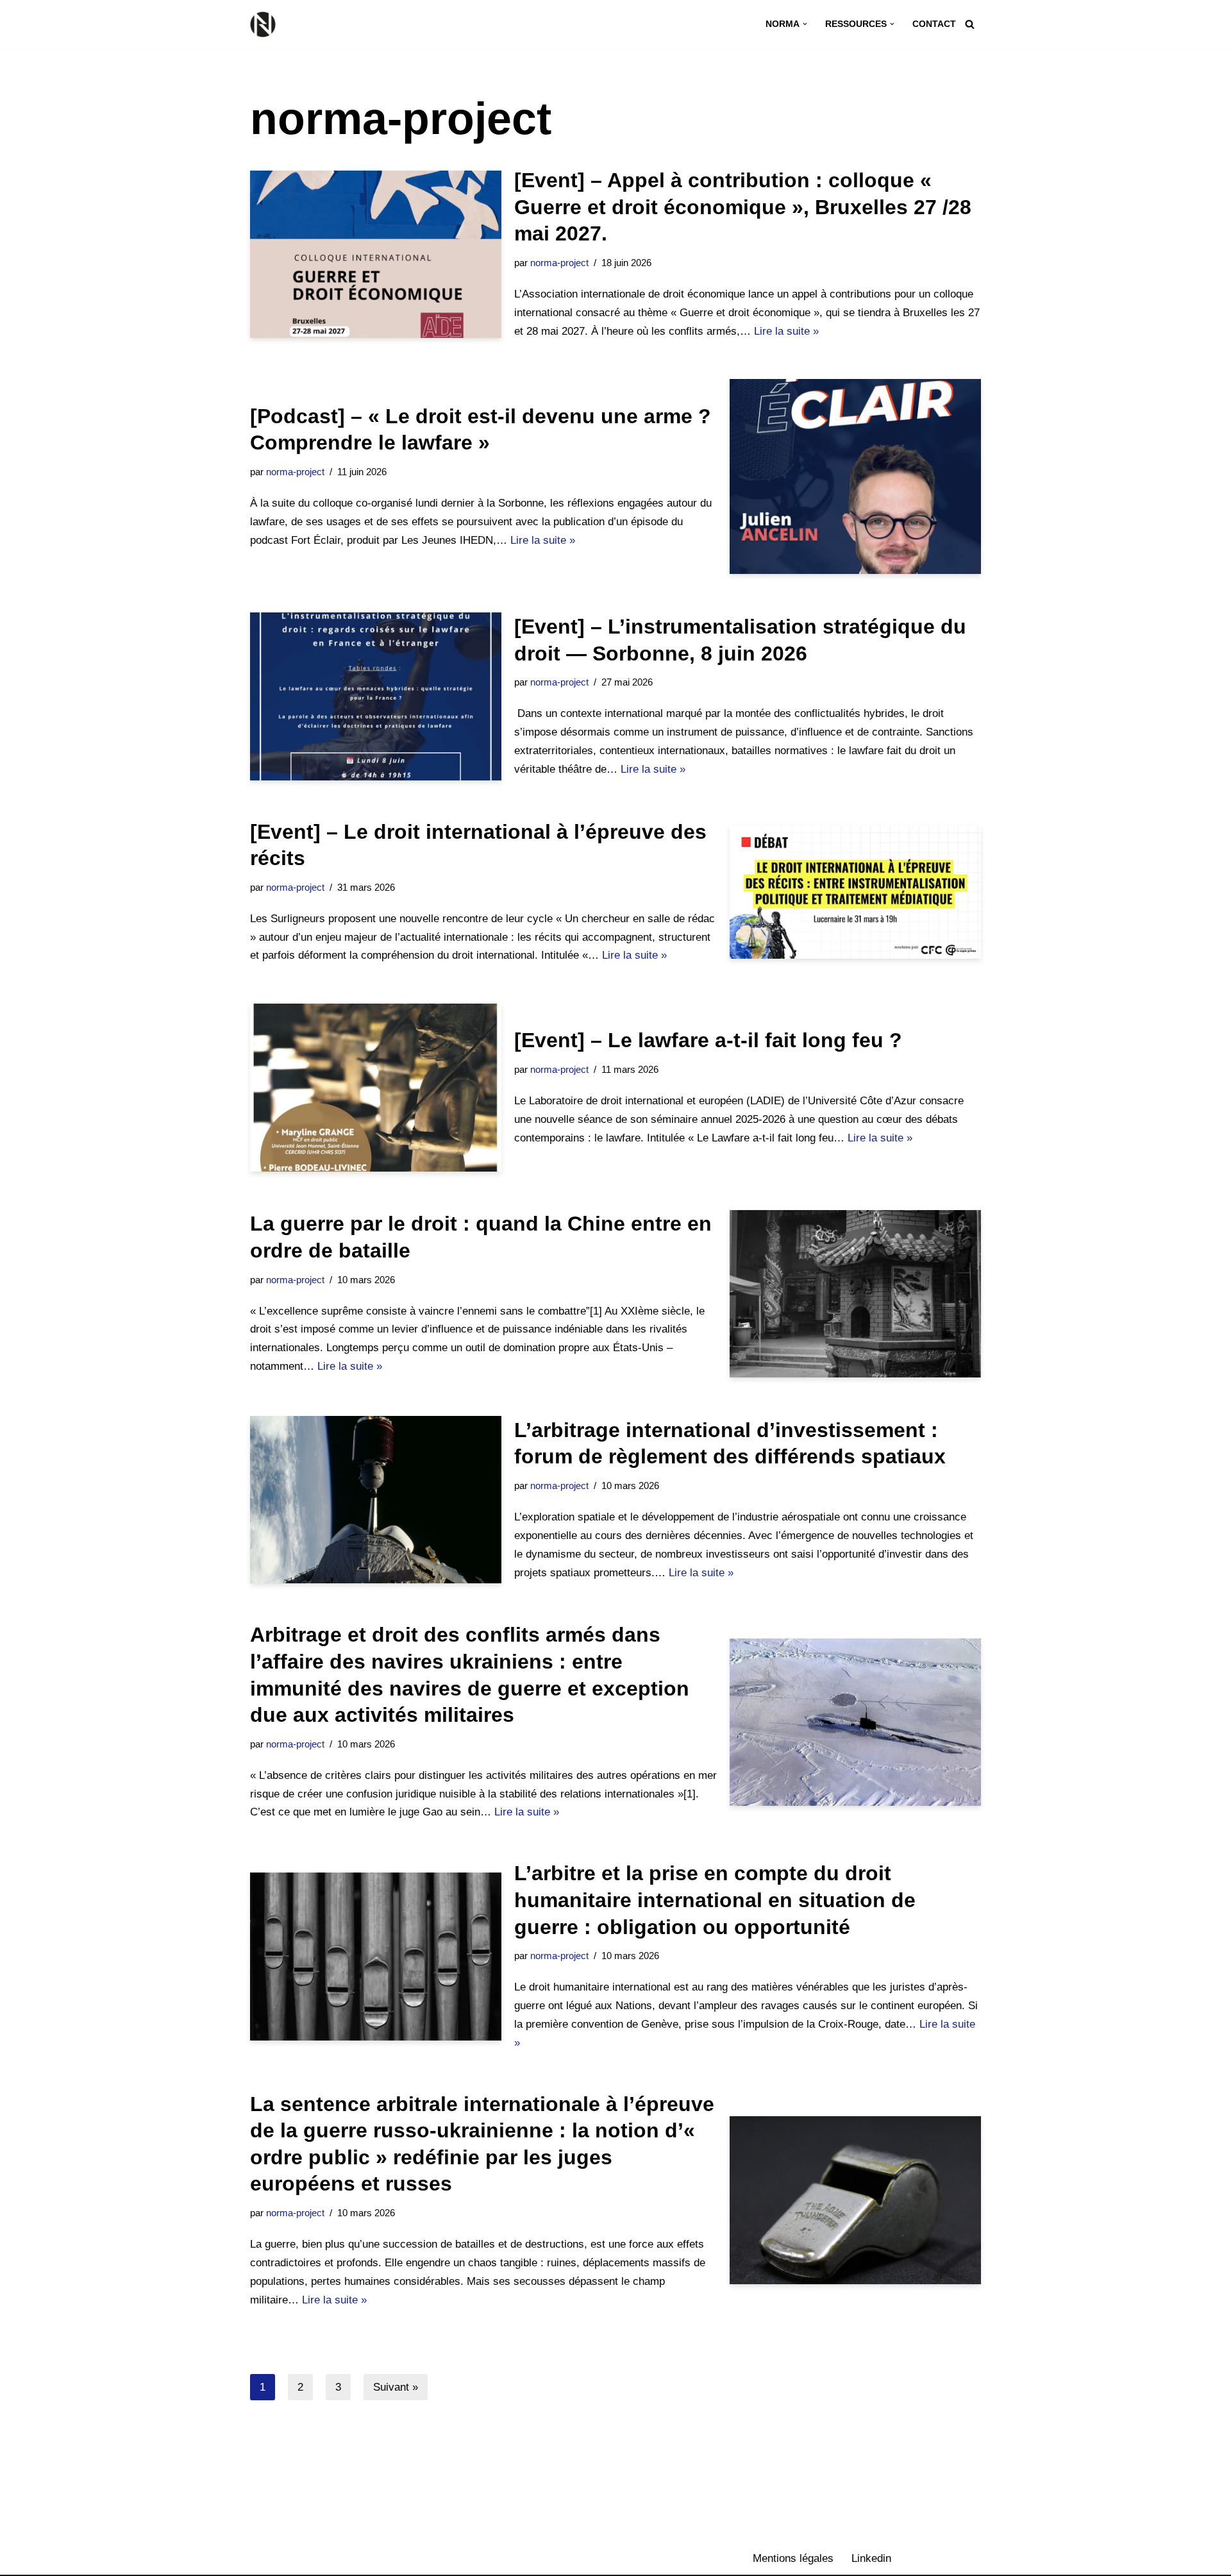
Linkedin (871, 2558)
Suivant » (396, 2387)
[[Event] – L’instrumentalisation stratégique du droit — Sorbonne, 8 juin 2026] (376, 696)
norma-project (559, 263)
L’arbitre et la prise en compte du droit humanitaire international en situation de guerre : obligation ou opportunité (715, 1900)
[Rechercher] (970, 24)
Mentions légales (793, 2558)
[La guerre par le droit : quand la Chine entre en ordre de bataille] (855, 1294)
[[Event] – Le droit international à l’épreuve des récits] (855, 892)
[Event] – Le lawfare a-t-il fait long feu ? (708, 1040)
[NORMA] (266, 24)
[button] (805, 24)
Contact (934, 24)
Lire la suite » (786, 331)
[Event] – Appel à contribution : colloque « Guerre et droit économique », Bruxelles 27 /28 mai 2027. (743, 207)
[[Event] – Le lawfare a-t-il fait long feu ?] (376, 1087)
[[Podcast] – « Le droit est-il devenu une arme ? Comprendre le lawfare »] (855, 476)
